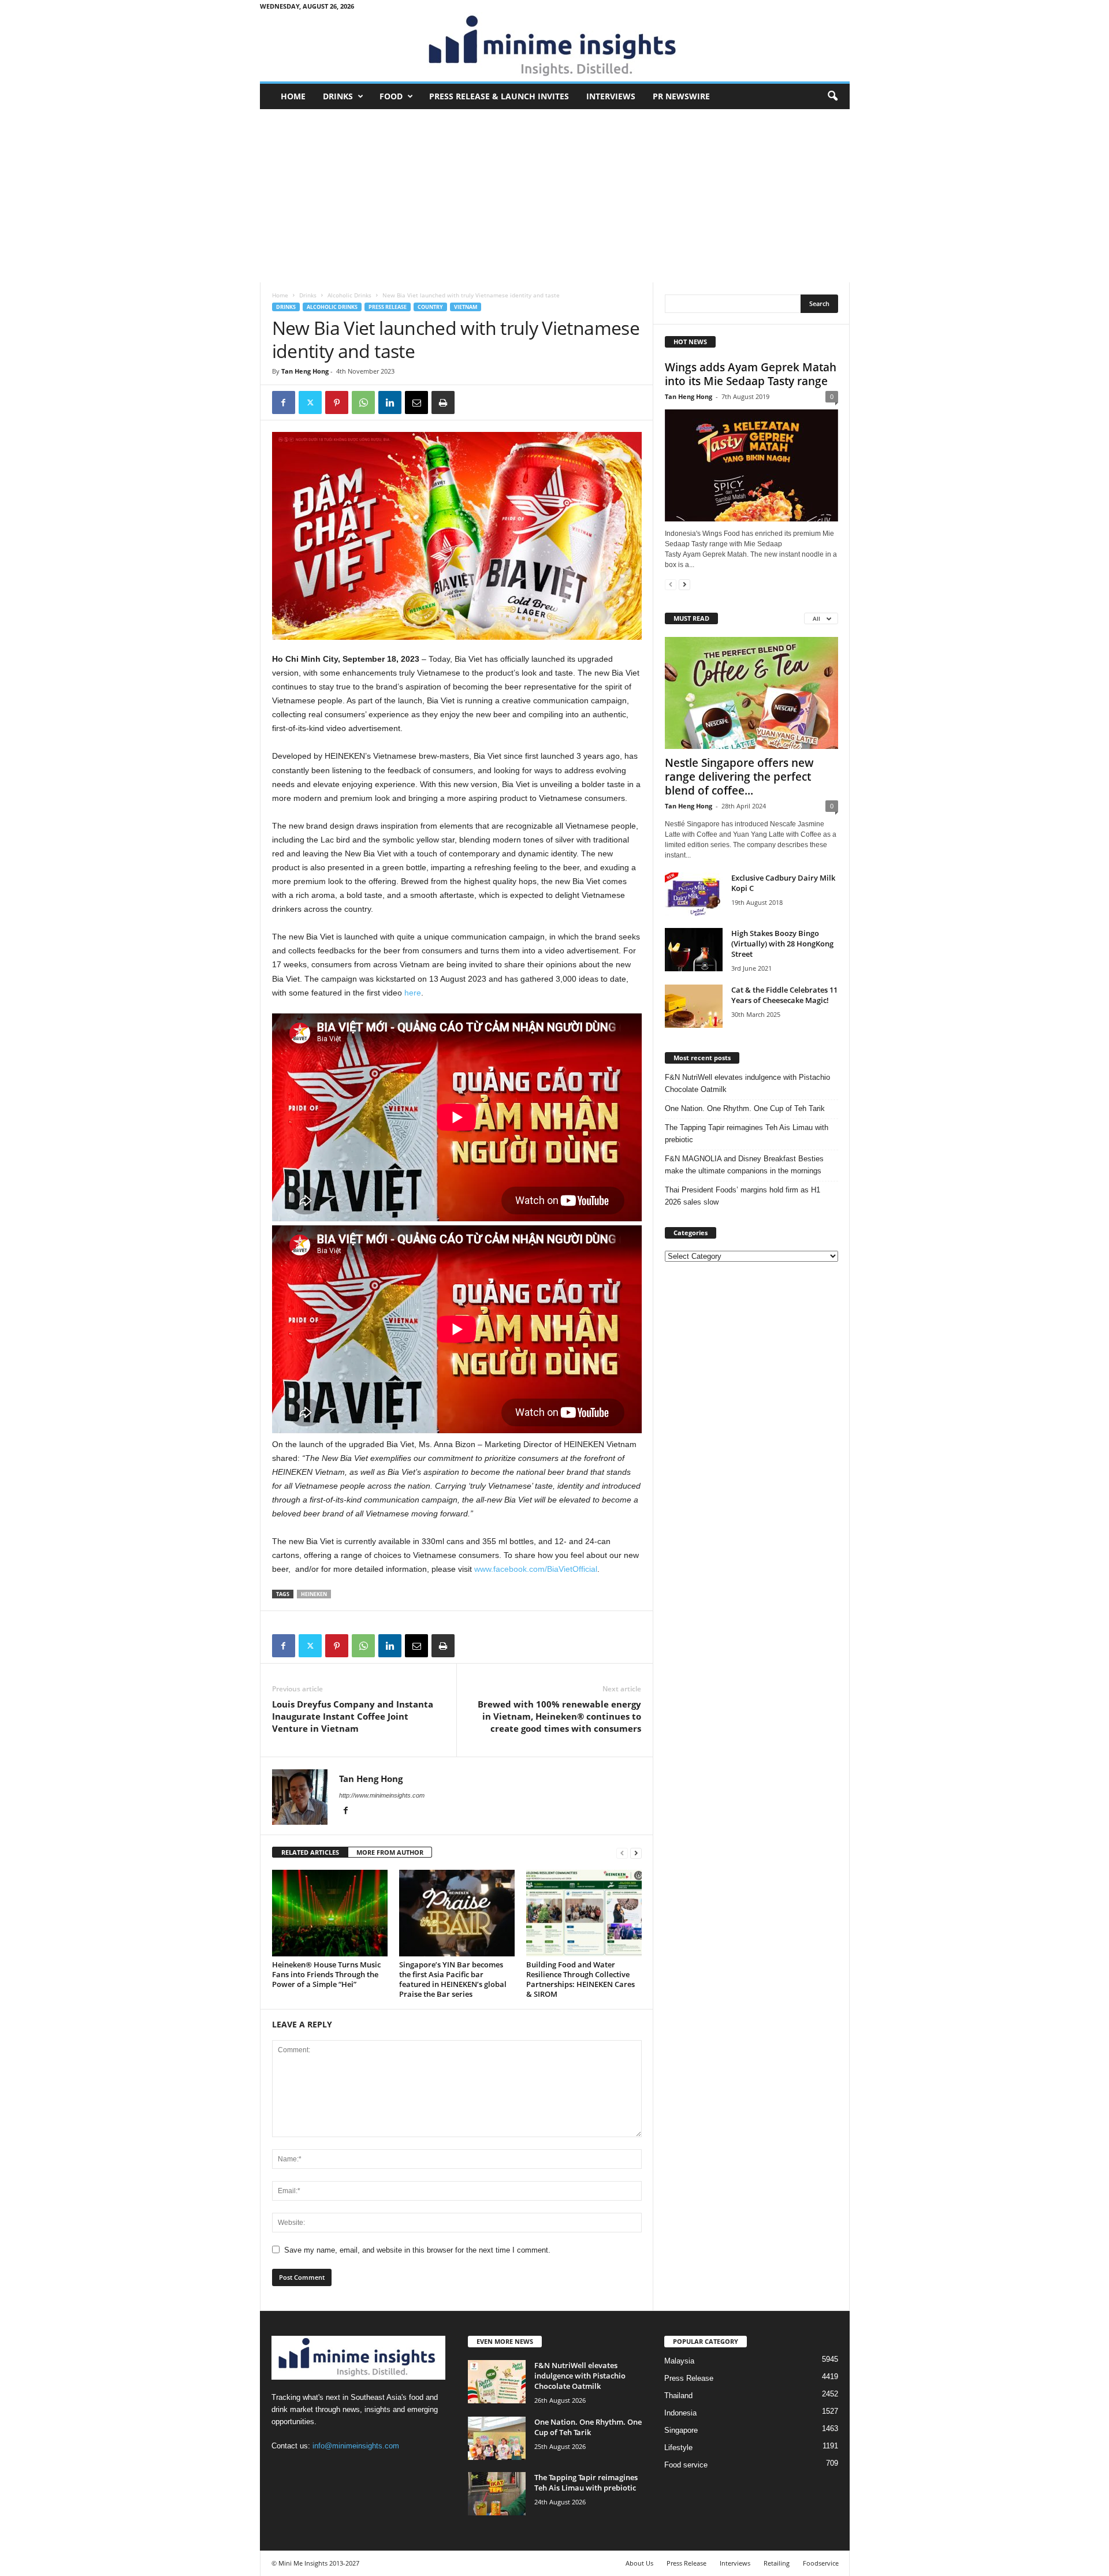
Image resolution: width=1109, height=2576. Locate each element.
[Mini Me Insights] (555, 47)
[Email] (416, 402)
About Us (639, 2563)
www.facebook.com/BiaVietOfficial (536, 1569)
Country (430, 307)
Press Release (388, 307)
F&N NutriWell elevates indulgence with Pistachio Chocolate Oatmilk (747, 1083)
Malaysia (679, 2361)
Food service (686, 2465)
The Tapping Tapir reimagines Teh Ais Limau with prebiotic (747, 1134)
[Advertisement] (555, 196)
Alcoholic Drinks (349, 295)
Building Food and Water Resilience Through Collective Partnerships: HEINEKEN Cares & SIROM (580, 1979)
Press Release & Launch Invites (499, 96)
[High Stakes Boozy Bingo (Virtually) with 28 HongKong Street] (694, 950)
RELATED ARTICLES (310, 1852)
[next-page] (636, 1853)
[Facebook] (284, 402)
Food (391, 96)
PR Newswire (681, 96)
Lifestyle (678, 2448)
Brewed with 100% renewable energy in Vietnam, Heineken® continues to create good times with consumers (559, 1716)
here (413, 993)
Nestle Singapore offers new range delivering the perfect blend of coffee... (739, 777)
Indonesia (680, 2413)
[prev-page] (622, 1853)
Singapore (681, 2430)
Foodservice (821, 2563)
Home (293, 96)
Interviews (611, 96)
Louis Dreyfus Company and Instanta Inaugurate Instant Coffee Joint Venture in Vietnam (353, 1716)
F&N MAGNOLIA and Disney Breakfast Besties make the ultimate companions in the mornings (744, 1165)
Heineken (314, 1594)
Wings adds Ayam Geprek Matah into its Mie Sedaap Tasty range (751, 374)
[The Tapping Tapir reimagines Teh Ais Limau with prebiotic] (497, 2494)
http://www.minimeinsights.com (382, 1795)
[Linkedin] (390, 402)
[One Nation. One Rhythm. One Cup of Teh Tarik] (497, 2438)
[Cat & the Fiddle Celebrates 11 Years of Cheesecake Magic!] (694, 1006)
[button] (832, 96)
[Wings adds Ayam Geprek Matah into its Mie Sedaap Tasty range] (751, 465)
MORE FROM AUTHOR (390, 1852)
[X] (310, 402)
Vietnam (466, 307)
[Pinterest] (337, 402)
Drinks (338, 96)
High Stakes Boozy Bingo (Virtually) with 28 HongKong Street (782, 944)
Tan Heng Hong (305, 371)
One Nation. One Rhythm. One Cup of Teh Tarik (745, 1108)
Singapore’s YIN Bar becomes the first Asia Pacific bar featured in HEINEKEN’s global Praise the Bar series (453, 1979)
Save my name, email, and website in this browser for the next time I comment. (417, 2250)
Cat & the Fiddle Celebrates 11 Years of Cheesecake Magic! (784, 995)
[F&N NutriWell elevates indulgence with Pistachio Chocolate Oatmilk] (497, 2382)
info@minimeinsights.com (356, 2446)
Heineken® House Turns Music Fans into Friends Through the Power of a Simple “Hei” (326, 1974)
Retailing (777, 2563)
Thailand (678, 2396)
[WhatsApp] (363, 402)
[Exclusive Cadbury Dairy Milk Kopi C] (694, 894)
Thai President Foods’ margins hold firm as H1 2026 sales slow (743, 1196)
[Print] (443, 402)
